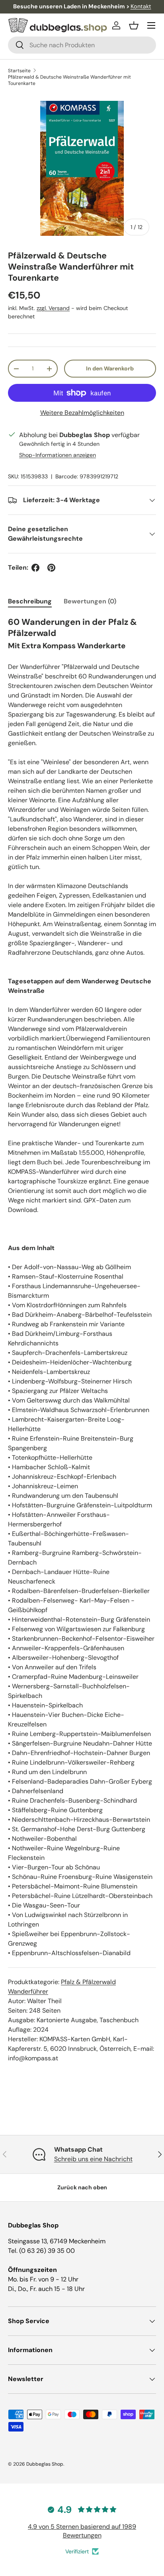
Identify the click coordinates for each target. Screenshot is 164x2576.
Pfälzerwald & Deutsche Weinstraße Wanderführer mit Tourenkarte (69, 80)
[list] (82, 168)
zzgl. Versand (53, 308)
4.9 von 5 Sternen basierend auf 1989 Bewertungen (82, 2531)
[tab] (30, 601)
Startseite (19, 71)
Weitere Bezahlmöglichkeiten (82, 413)
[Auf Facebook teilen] (35, 568)
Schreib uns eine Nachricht (93, 2159)
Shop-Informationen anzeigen (58, 455)
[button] (134, 25)
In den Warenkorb (110, 368)
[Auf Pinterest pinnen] (51, 568)
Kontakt (141, 6)
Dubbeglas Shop (45, 2464)
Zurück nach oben (82, 2187)
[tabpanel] (82, 1340)
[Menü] (151, 25)
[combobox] (82, 45)
